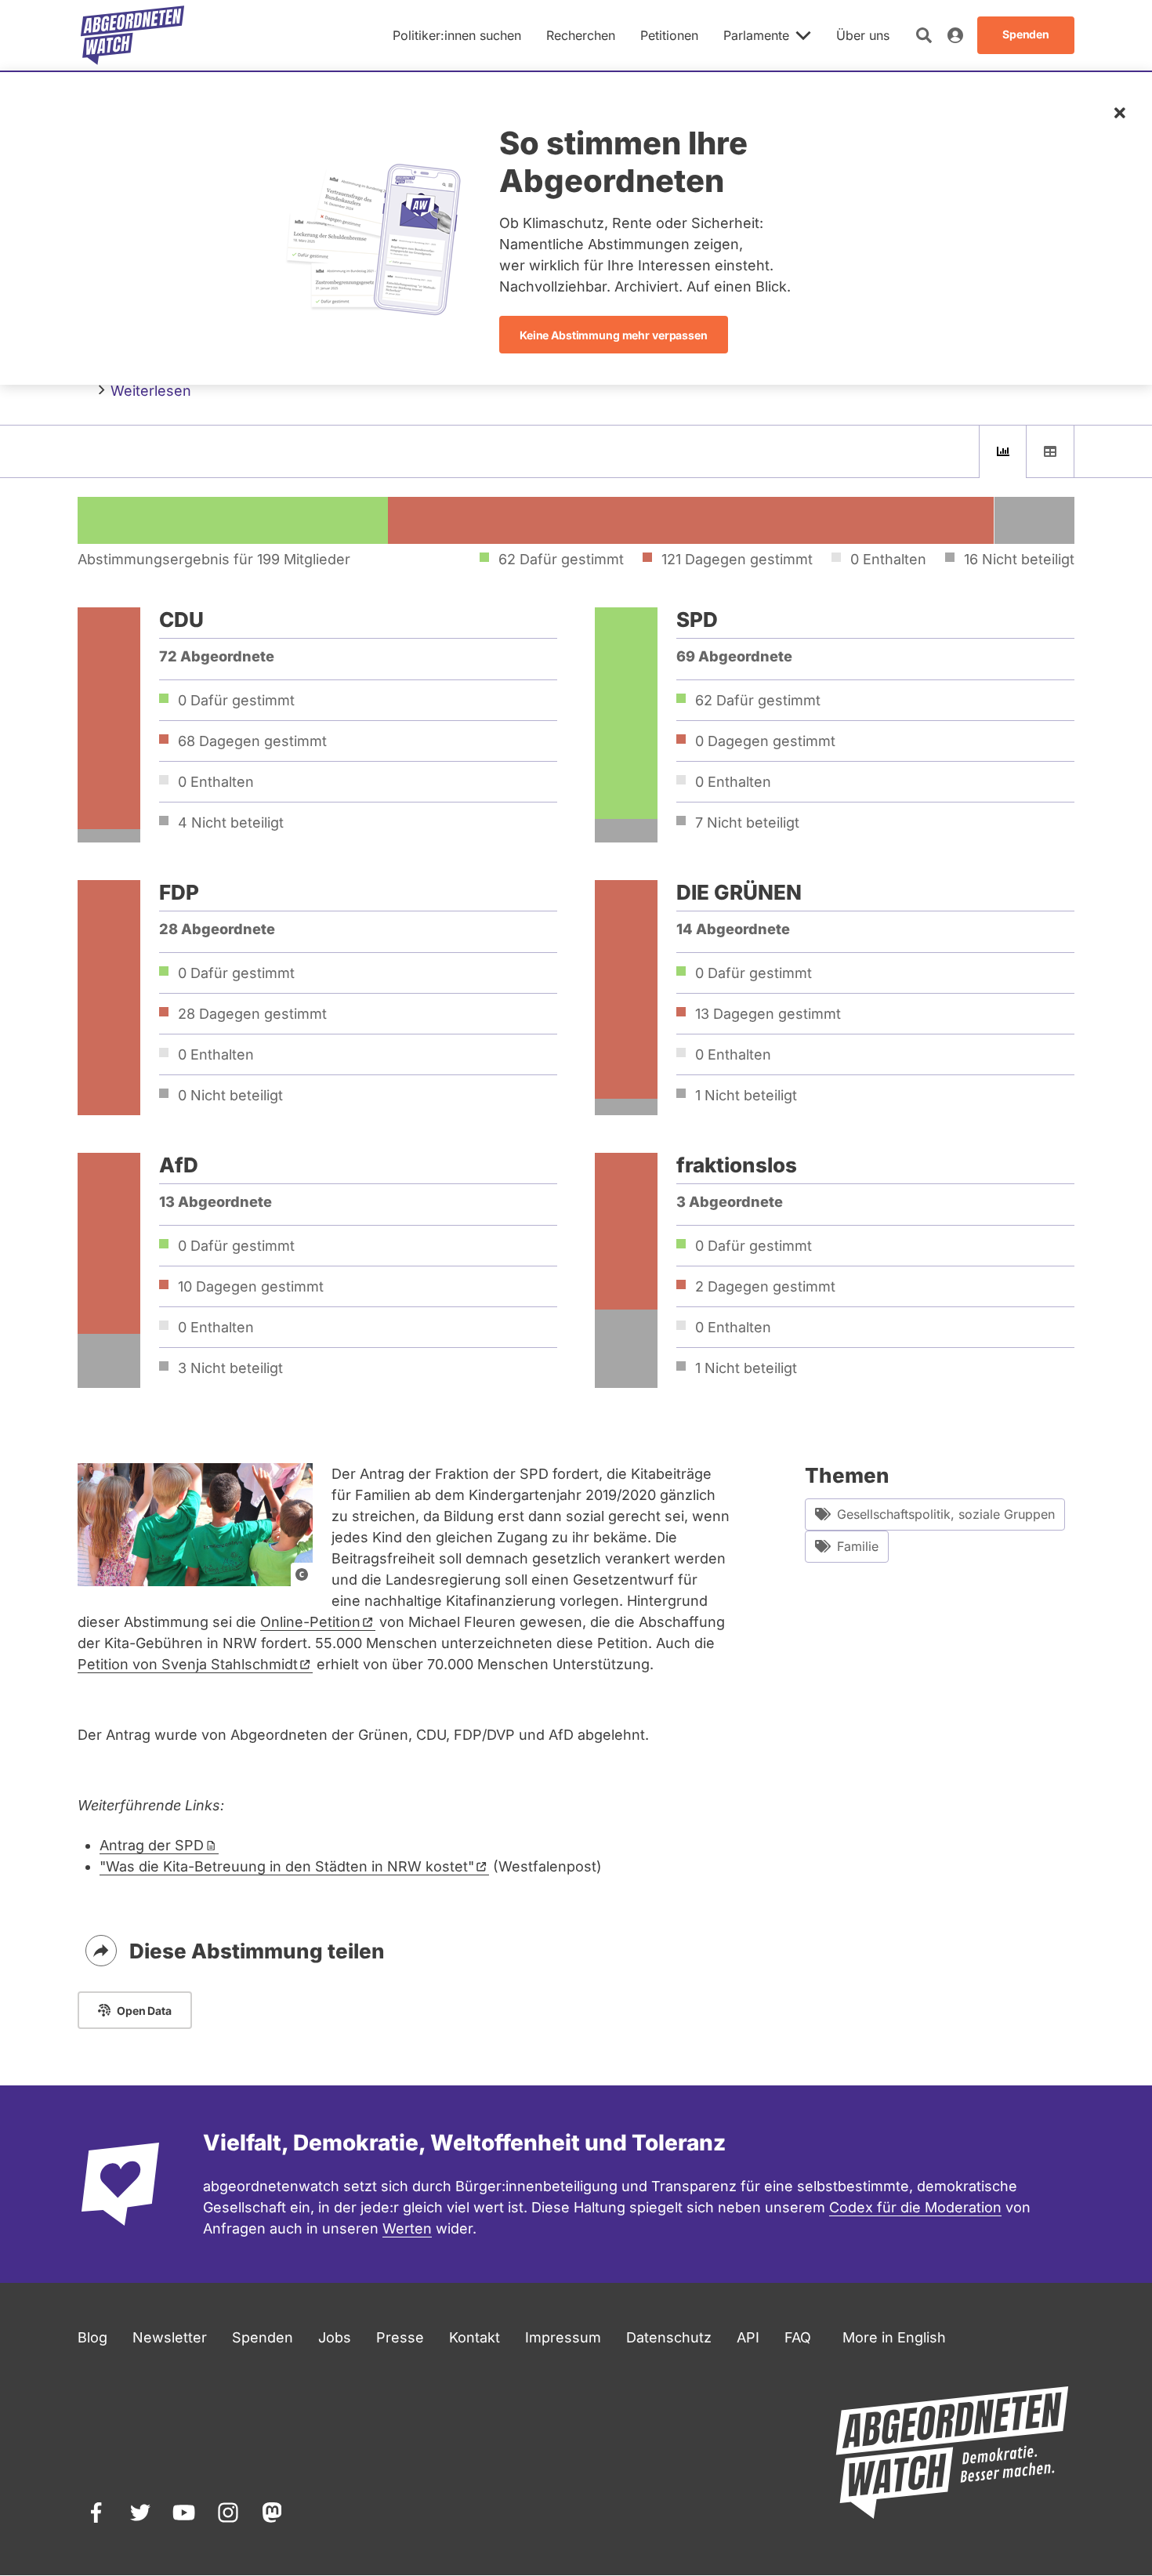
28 (252, 1014)
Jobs (335, 2337)
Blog (92, 2337)
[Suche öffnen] (924, 35)
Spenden (263, 2337)
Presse (400, 2337)
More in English (894, 2337)
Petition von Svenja (188, 1664)
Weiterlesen (149, 391)
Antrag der (152, 1845)
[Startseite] (132, 35)
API (748, 2337)
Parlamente (756, 35)
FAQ (798, 2337)
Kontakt (475, 2337)
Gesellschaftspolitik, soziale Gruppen (946, 1514)
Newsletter (170, 2337)
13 (768, 1014)
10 (251, 1286)
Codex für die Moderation (915, 2207)
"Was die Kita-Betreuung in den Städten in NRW (287, 1866)
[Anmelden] (955, 35)
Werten (407, 2228)
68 (252, 741)
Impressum (563, 2337)
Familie (858, 1546)
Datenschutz (669, 2337)
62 (758, 700)
